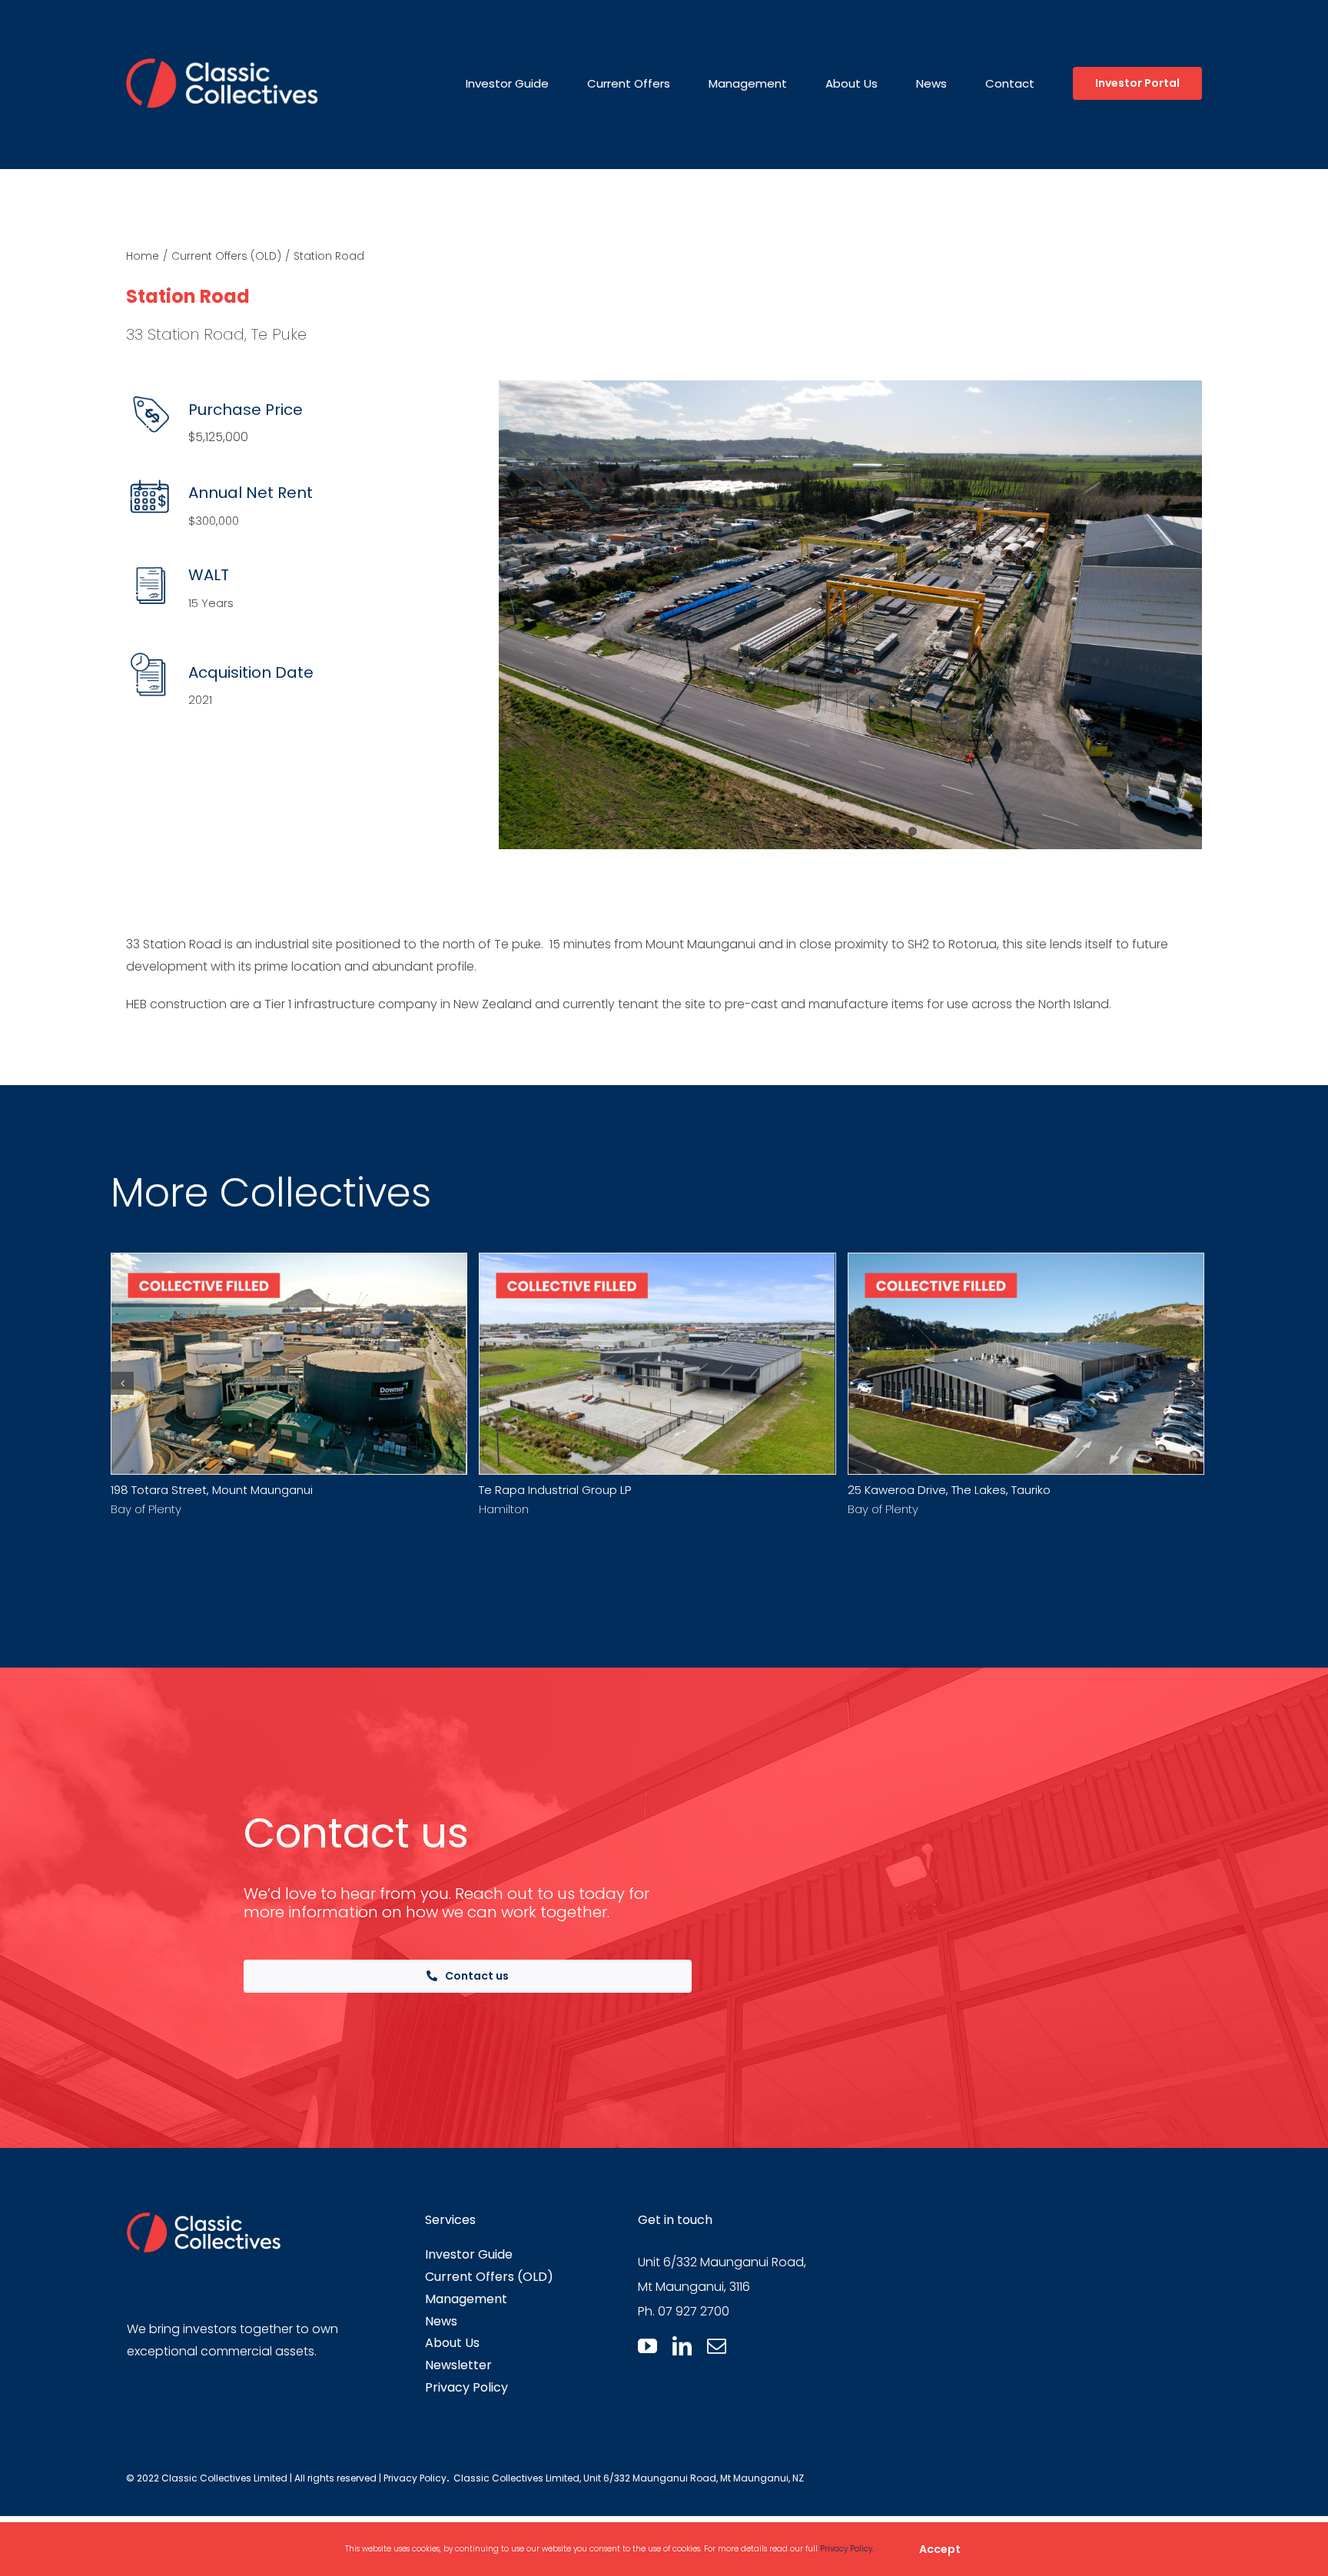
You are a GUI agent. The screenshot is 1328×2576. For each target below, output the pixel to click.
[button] (122, 1383)
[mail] (717, 2346)
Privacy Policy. (847, 2549)
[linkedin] (682, 2346)
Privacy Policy (415, 2478)
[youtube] (647, 2346)
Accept (940, 2549)
